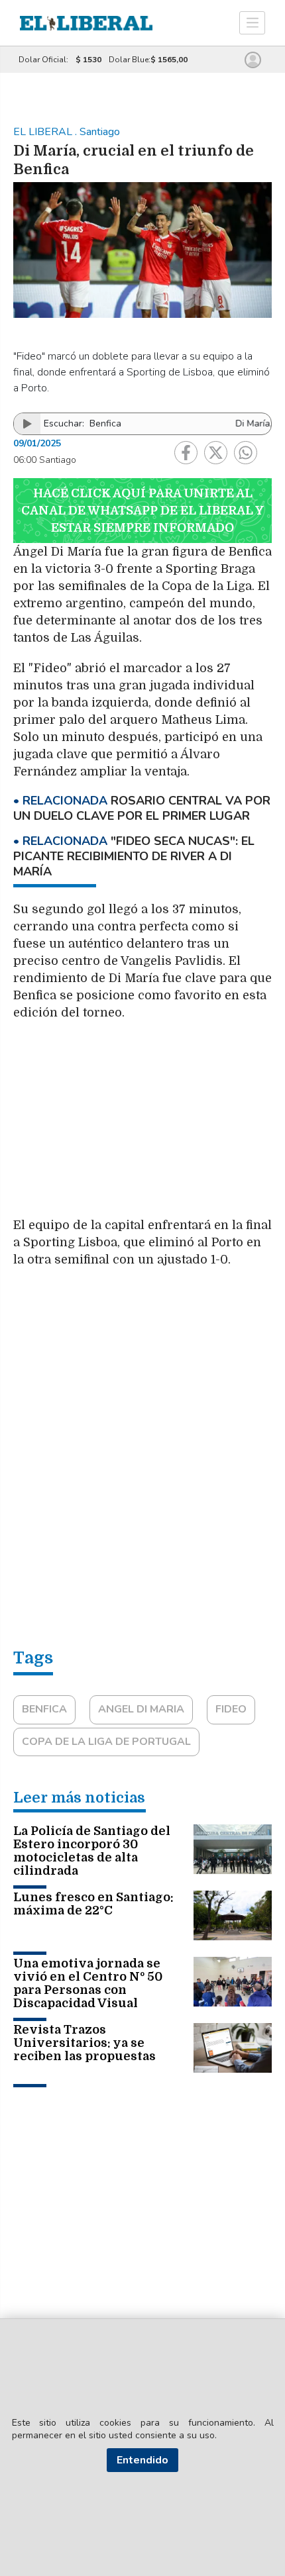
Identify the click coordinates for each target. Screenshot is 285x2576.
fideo (231, 1709)
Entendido (142, 2460)
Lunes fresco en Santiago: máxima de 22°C (93, 1904)
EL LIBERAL (44, 132)
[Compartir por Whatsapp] (246, 453)
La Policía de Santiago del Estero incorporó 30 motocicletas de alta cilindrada (92, 1851)
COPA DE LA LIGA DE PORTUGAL (106, 1742)
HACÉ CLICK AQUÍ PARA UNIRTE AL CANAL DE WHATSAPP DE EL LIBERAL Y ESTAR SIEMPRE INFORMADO (142, 511)
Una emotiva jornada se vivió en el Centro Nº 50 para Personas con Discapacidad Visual (88, 1983)
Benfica (44, 1709)
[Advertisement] (142, 1125)
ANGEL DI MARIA (141, 1709)
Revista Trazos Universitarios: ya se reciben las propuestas (85, 2043)
